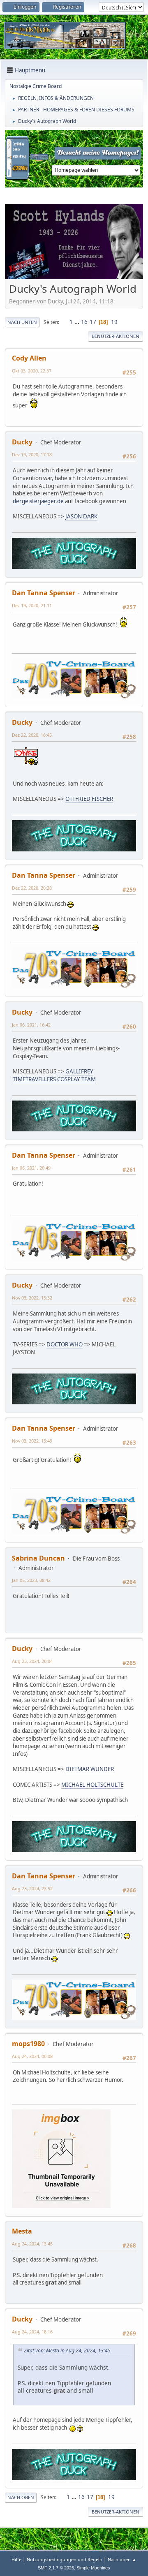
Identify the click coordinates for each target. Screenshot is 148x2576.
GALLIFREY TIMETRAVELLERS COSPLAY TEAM (54, 1075)
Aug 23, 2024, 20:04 (32, 1661)
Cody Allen (29, 358)
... (77, 322)
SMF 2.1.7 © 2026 (56, 2568)
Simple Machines (93, 2568)
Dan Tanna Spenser (44, 593)
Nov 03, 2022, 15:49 (32, 1441)
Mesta (22, 2231)
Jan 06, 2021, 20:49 (31, 1168)
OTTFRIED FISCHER (89, 799)
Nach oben (21, 2497)
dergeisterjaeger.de (38, 501)
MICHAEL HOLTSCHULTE (92, 1785)
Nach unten (22, 322)
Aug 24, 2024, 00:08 (32, 2056)
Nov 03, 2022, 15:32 (32, 1298)
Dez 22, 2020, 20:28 (32, 888)
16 (84, 322)
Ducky (22, 442)
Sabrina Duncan (38, 1558)
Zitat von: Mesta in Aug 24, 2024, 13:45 (67, 2351)
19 (114, 322)
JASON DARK (81, 516)
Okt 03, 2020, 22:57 (32, 371)
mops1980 (28, 2044)
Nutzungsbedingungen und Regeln (65, 2559)
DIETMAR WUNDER (90, 1769)
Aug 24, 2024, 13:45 (32, 2244)
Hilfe (16, 2559)
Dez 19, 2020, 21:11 (32, 605)
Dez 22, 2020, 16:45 (32, 735)
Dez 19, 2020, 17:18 (32, 454)
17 (93, 322)
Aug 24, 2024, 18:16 (32, 2332)
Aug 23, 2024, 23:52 (32, 1888)
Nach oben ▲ (122, 2559)
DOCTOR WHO (65, 1344)
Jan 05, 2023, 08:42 (31, 1580)
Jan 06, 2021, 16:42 (31, 1025)
